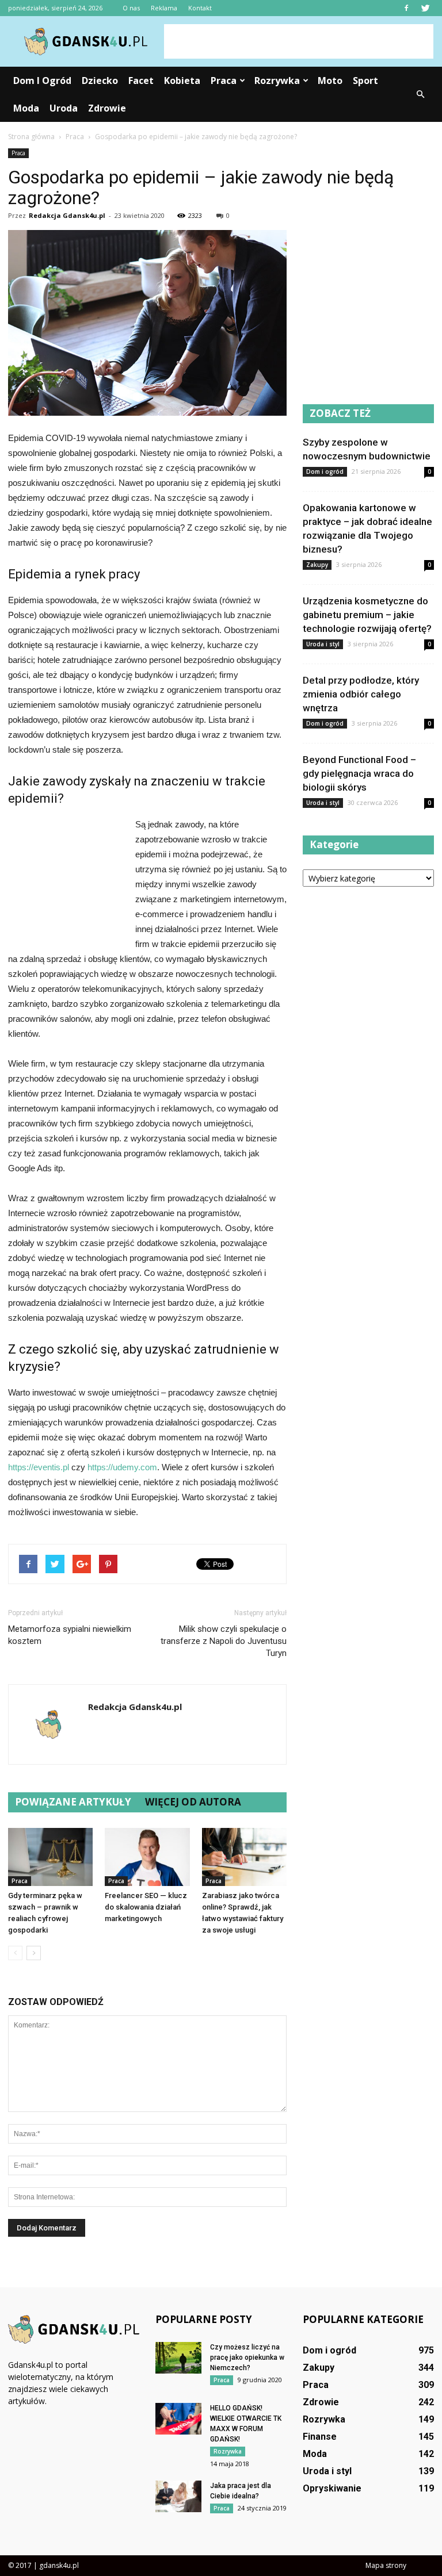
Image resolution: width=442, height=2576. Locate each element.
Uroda (64, 108)
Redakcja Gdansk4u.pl (67, 215)
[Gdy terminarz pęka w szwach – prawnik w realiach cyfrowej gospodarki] (50, 1857)
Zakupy (317, 565)
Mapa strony (386, 2565)
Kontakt (200, 8)
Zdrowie (107, 108)
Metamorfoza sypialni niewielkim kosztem (70, 1635)
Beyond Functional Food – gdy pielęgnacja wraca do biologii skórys (359, 773)
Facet (141, 80)
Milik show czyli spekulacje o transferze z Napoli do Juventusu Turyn (224, 1641)
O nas (131, 8)
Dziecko (100, 80)
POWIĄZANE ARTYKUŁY (73, 1802)
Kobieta (182, 80)
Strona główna (31, 137)
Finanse (320, 2437)
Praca (224, 80)
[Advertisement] (299, 41)
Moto (330, 80)
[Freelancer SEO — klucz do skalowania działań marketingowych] (147, 1857)
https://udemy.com (122, 1467)
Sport (365, 80)
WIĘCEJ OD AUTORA (193, 1802)
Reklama (164, 8)
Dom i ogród (42, 80)
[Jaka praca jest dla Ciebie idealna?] (178, 2496)
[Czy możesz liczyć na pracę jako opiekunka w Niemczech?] (178, 2358)
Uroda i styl (323, 644)
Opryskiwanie (332, 2488)
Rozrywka (277, 80)
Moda (26, 108)
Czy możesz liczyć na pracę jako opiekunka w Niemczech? (247, 2357)
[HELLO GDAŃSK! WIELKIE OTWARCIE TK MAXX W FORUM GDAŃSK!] (178, 2419)
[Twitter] (425, 8)
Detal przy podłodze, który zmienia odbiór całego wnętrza (361, 694)
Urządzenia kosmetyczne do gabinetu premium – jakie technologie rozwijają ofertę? (367, 615)
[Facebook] (406, 8)
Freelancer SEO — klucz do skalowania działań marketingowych (146, 1907)
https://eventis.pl (39, 1467)
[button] (420, 94)
